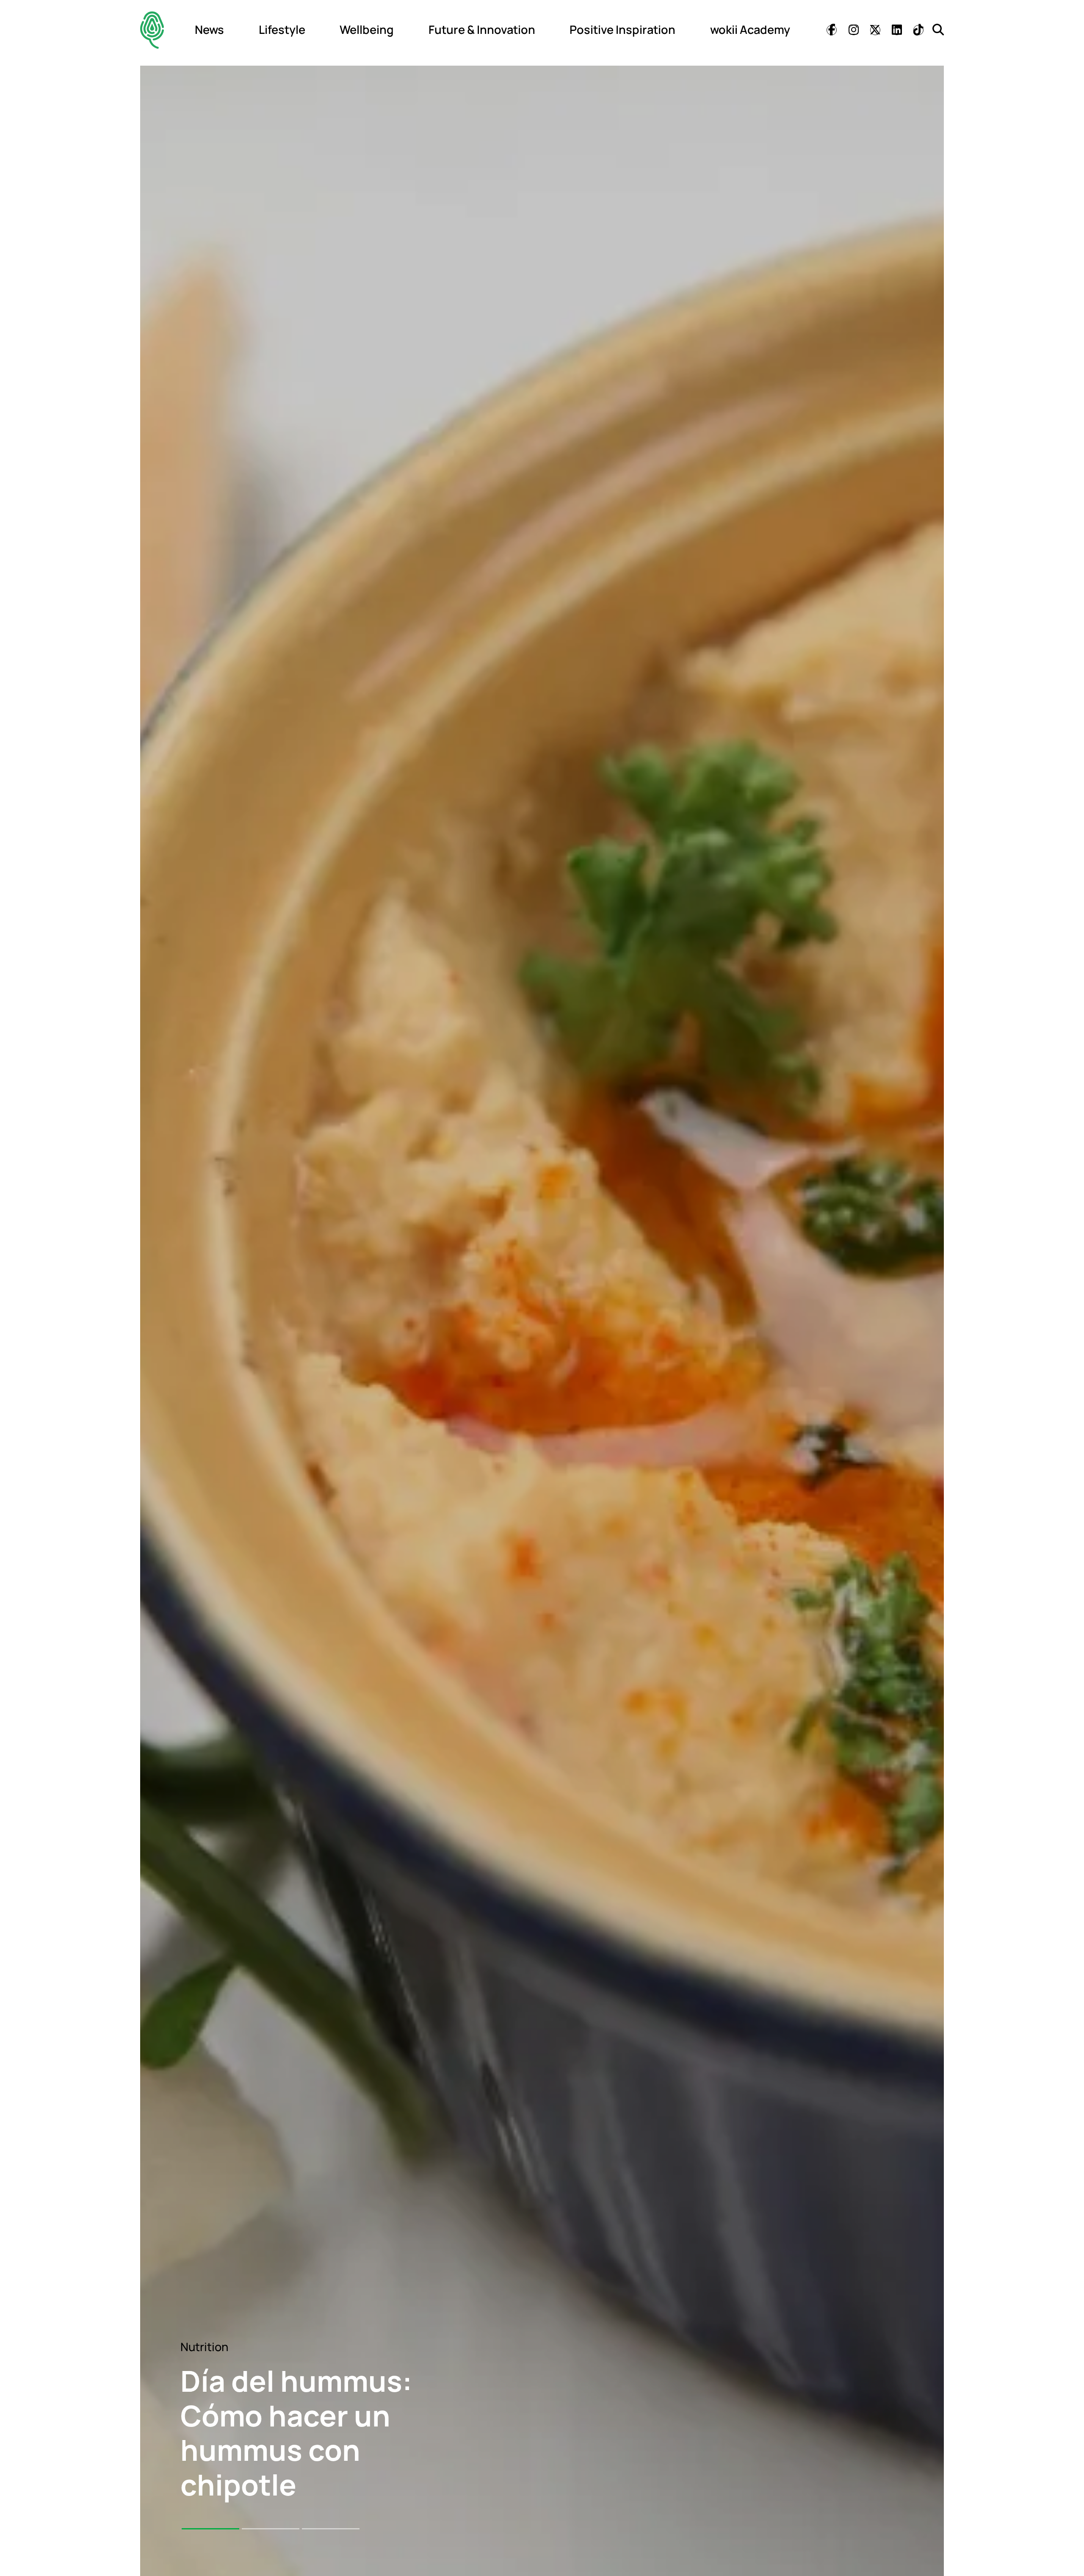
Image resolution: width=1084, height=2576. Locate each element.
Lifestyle (282, 29)
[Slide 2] (271, 2529)
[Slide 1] (210, 2529)
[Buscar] (938, 29)
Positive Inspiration (622, 29)
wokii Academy (750, 29)
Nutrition (204, 2347)
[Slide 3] (331, 2529)
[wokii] (152, 30)
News (209, 29)
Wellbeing (367, 29)
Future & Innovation (482, 29)
